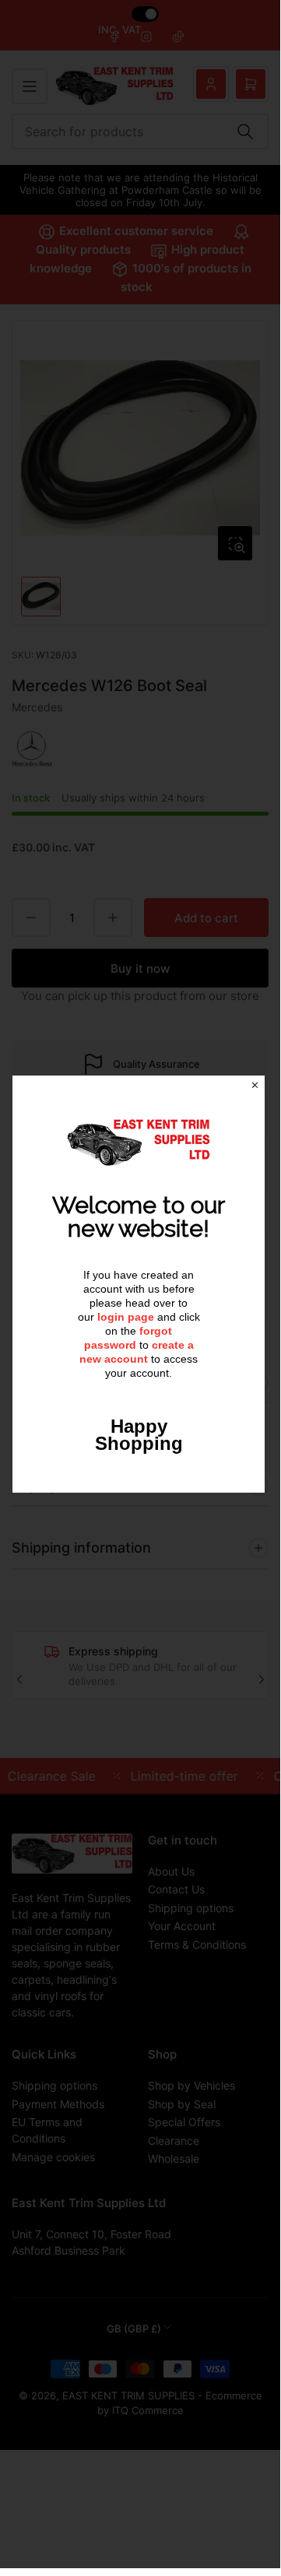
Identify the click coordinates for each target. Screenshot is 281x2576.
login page (126, 1317)
